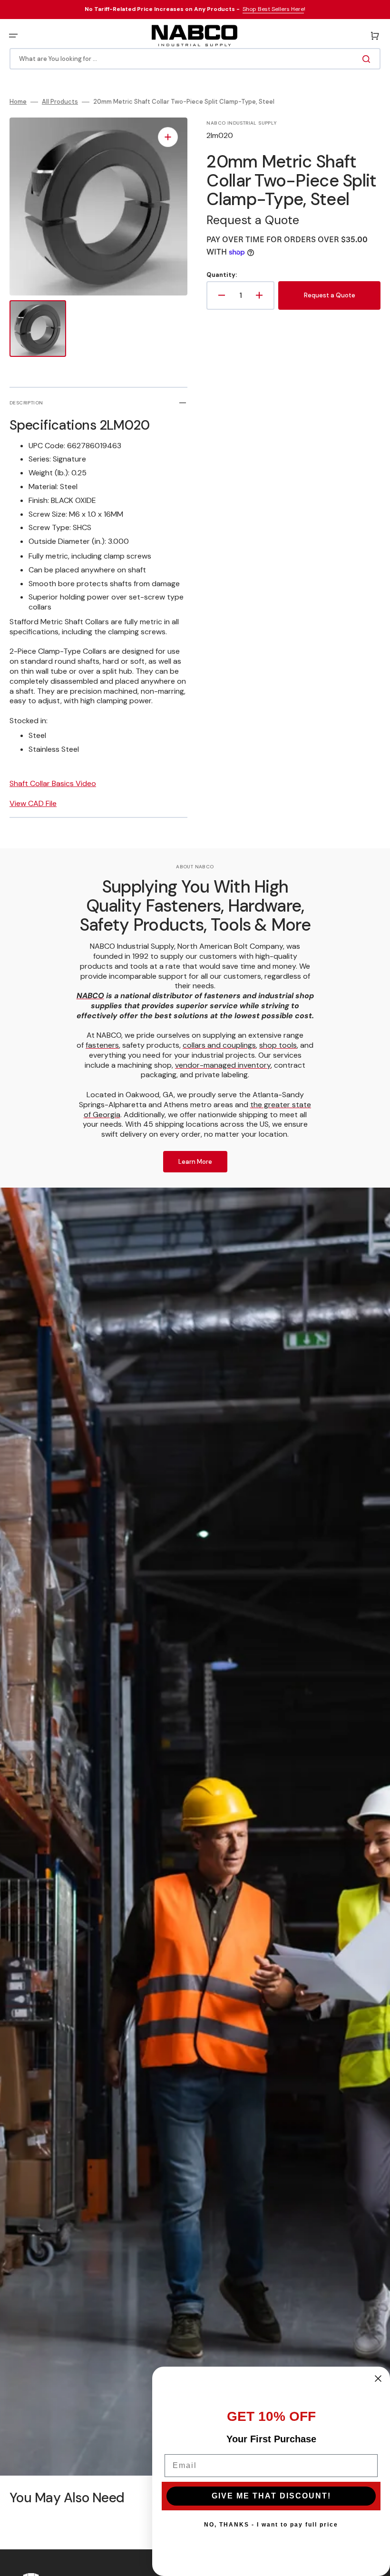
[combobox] (195, 59)
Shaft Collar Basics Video (53, 783)
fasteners (102, 1045)
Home (18, 102)
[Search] (368, 59)
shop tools (278, 1045)
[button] (13, 36)
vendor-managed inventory (223, 1065)
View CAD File (33, 803)
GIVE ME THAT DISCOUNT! (271, 2496)
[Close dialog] (378, 2379)
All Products (60, 102)
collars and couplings (219, 1045)
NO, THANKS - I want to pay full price (271, 2525)
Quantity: (222, 275)
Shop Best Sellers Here (273, 9)
